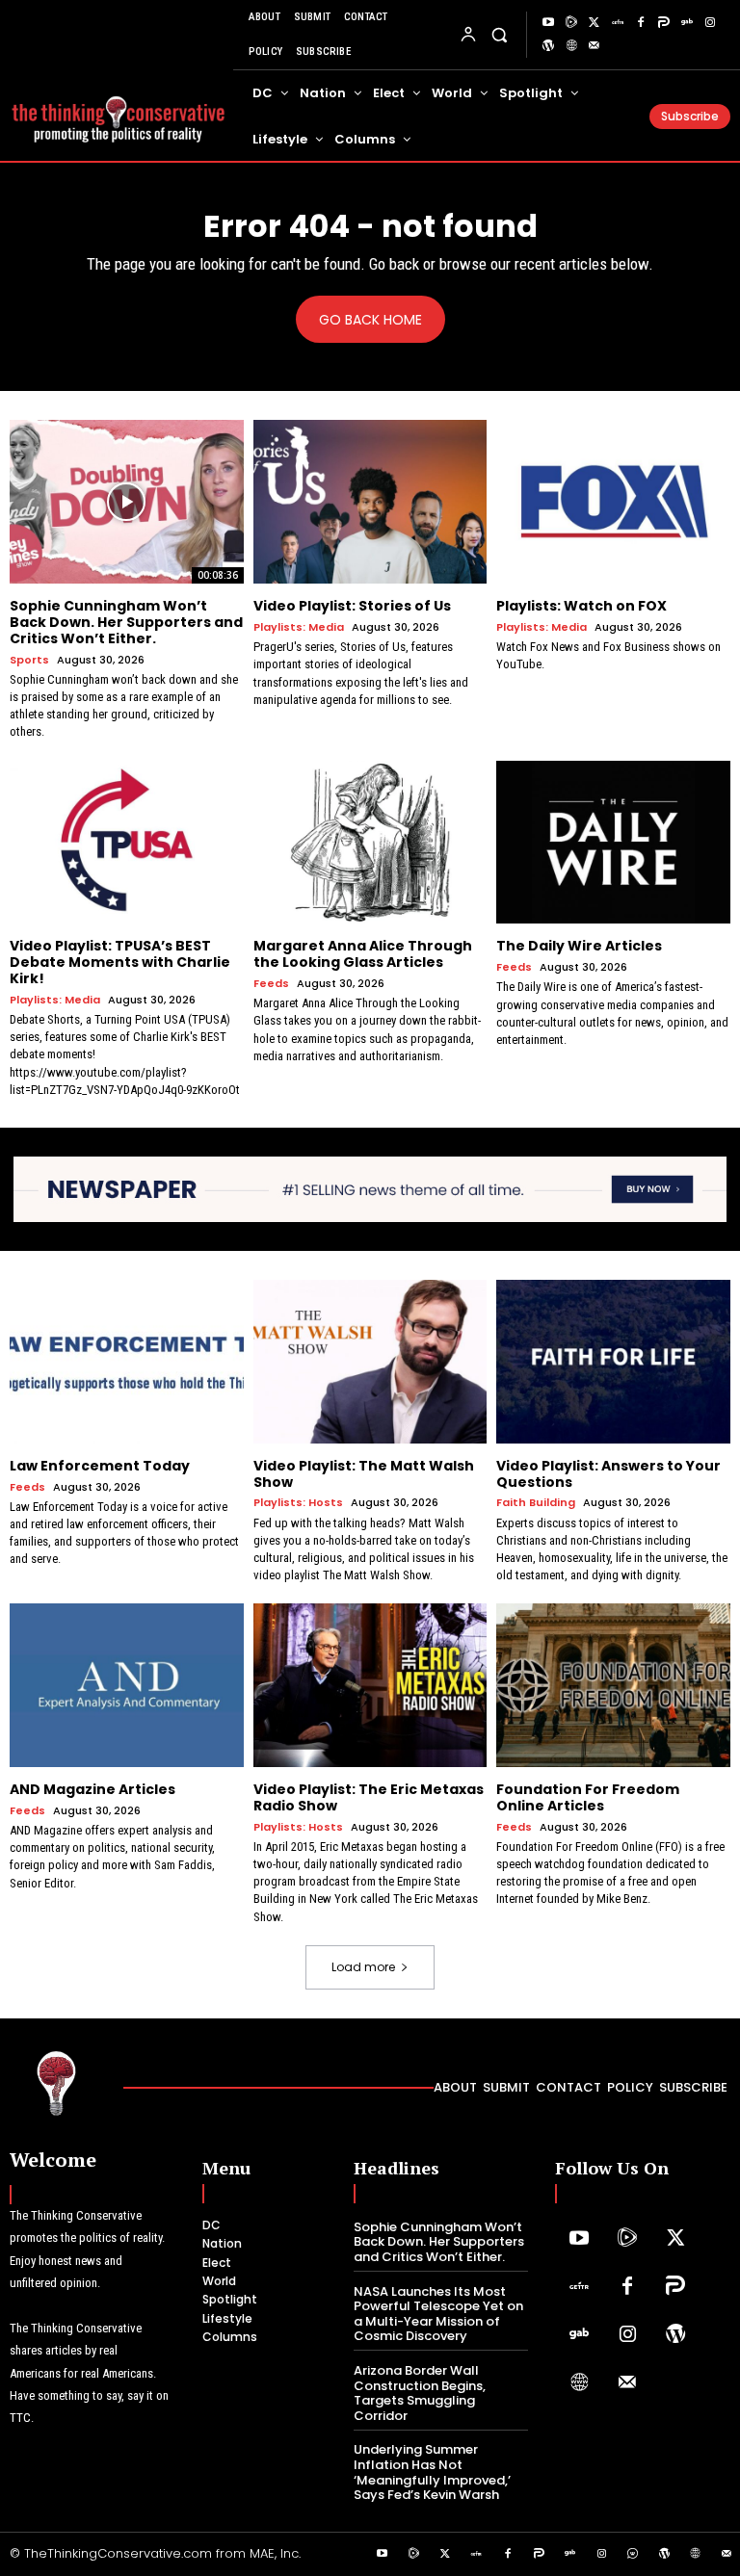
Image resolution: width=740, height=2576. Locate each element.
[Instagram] (710, 23)
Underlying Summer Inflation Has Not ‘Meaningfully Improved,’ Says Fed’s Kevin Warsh (432, 2472)
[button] (500, 34)
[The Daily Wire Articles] (613, 843)
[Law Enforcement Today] (127, 1362)
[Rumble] (571, 23)
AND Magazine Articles (92, 1789)
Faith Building (536, 1503)
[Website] (571, 46)
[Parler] (664, 23)
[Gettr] (618, 23)
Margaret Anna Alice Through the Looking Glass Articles (363, 954)
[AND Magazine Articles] (127, 1685)
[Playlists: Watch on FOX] (613, 502)
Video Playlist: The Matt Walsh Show (364, 1474)
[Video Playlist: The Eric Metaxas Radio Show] (370, 1685)
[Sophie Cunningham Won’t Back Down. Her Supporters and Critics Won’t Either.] (127, 502)
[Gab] (687, 23)
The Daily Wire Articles (579, 946)
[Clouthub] (633, 2555)
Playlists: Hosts (298, 1503)
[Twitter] (595, 23)
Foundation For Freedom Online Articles (588, 1797)
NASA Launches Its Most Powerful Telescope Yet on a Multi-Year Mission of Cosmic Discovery (438, 2314)
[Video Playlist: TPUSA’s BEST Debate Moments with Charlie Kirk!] (127, 843)
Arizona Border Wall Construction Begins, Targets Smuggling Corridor (420, 2393)
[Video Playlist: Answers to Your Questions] (613, 1362)
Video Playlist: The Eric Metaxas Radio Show (369, 1797)
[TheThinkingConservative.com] (119, 111)
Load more (363, 1967)
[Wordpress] (548, 46)
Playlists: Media (299, 627)
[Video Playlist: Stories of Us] (370, 502)
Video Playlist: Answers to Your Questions (608, 1474)
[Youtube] (548, 23)
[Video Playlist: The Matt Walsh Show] (370, 1362)
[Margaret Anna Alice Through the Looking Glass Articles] (370, 843)
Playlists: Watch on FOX (581, 606)
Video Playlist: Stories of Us (352, 606)
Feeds (271, 984)
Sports (29, 660)
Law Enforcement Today (100, 1466)
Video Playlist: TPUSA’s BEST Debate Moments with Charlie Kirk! (120, 962)
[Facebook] (641, 23)
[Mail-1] (595, 46)
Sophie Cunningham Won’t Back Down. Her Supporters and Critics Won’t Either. (126, 622)
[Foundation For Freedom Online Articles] (613, 1685)
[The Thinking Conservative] (57, 2082)
